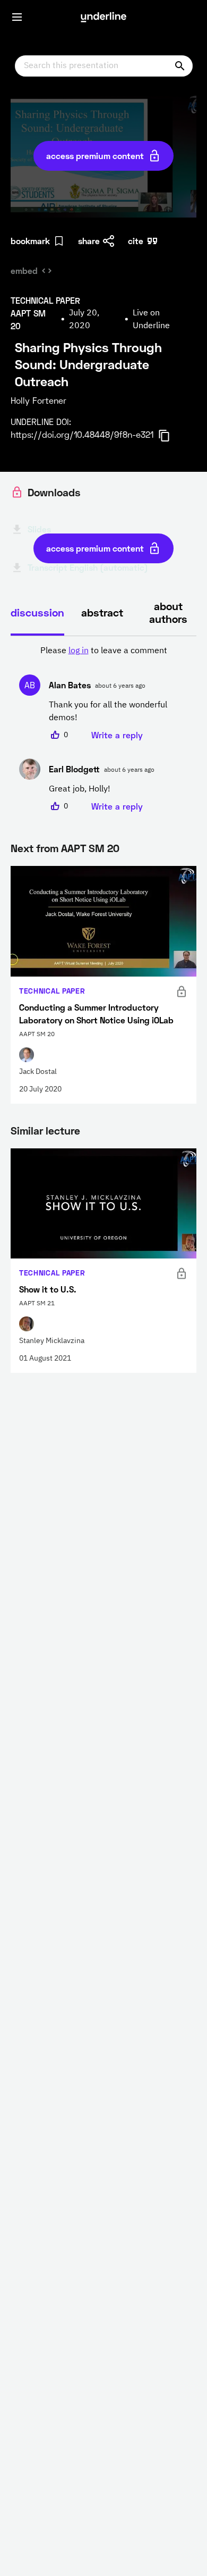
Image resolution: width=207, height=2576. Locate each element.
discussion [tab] (37, 612)
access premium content (95, 156)
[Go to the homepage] (103, 17)
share (89, 241)
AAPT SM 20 (90, 848)
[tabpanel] (103, 729)
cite (136, 241)
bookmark (30, 241)
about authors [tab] (168, 612)
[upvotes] (55, 735)
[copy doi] (170, 436)
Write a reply (117, 735)
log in (79, 651)
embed (24, 270)
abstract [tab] (102, 612)
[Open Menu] (17, 17)
